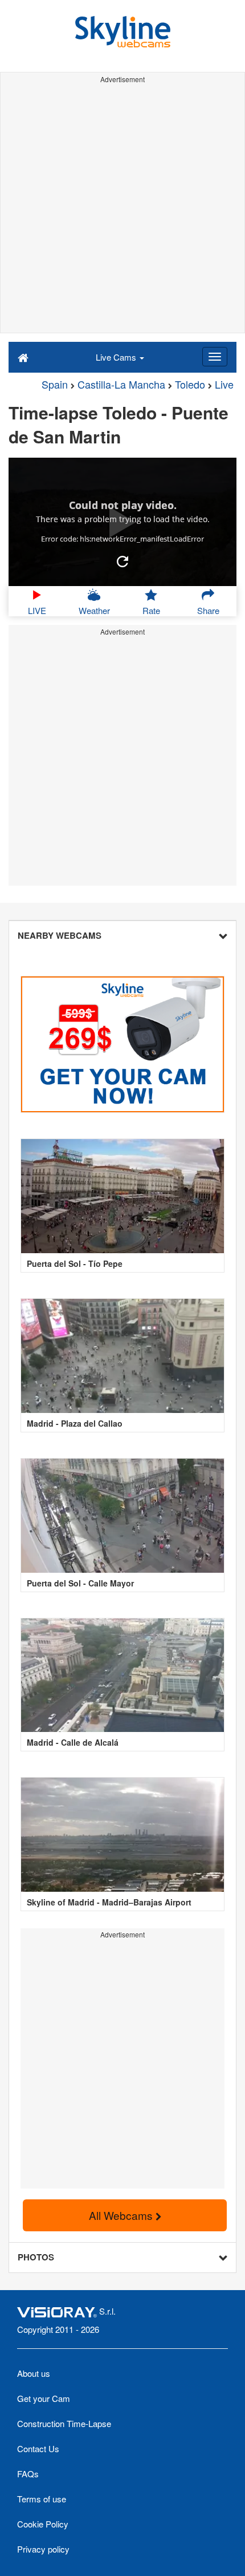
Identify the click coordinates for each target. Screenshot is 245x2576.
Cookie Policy (43, 2524)
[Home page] (23, 357)
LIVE (37, 610)
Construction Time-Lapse (64, 2423)
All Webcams (122, 2215)
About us (34, 2373)
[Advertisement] (122, 210)
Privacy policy (43, 2549)
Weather (94, 610)
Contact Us (38, 2448)
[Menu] (215, 357)
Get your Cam (44, 2398)
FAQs (28, 2474)
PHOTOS (36, 2257)
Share (208, 610)
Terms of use (42, 2499)
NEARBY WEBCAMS (60, 935)
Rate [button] (151, 610)
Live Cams (117, 357)
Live (224, 384)
